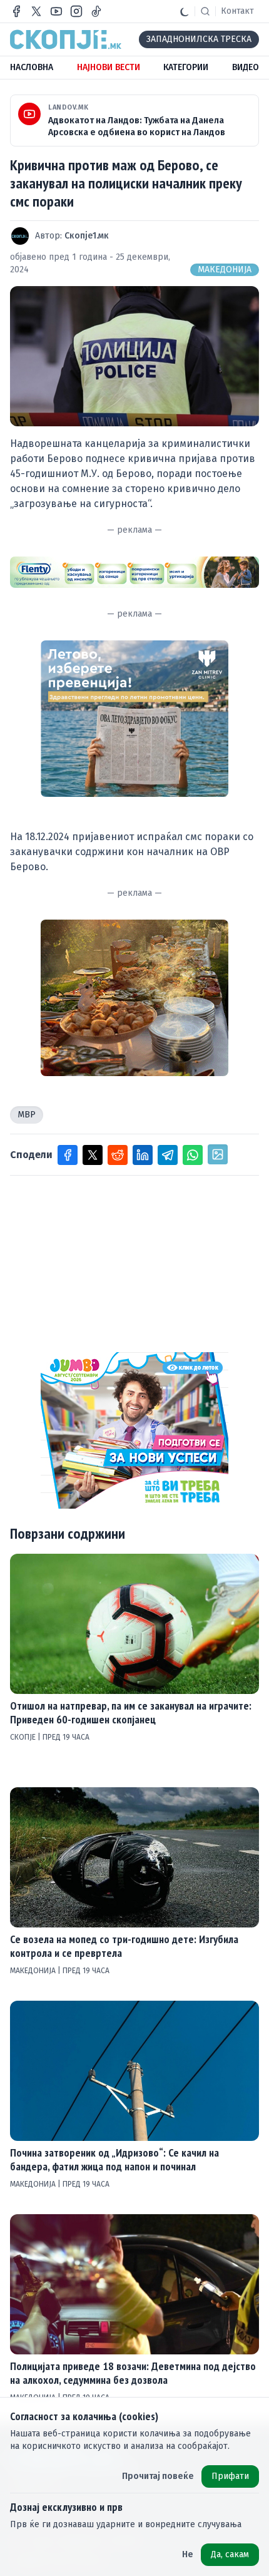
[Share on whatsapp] (193, 1155)
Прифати (230, 2476)
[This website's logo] (66, 39)
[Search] (205, 11)
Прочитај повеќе (158, 2476)
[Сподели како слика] (218, 1154)
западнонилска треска (199, 39)
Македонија (225, 269)
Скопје (24, 1737)
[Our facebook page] (16, 11)
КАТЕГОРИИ (186, 67)
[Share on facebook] (68, 1155)
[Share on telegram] (168, 1155)
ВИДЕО (246, 67)
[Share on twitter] (93, 1155)
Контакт (237, 11)
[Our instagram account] (76, 11)
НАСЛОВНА (32, 67)
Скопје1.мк (87, 236)
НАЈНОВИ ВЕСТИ (109, 67)
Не (188, 2554)
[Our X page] (36, 11)
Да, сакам (230, 2554)
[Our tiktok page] (96, 11)
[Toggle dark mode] (185, 11)
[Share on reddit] (118, 1155)
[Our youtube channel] (56, 11)
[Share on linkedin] (143, 1155)
